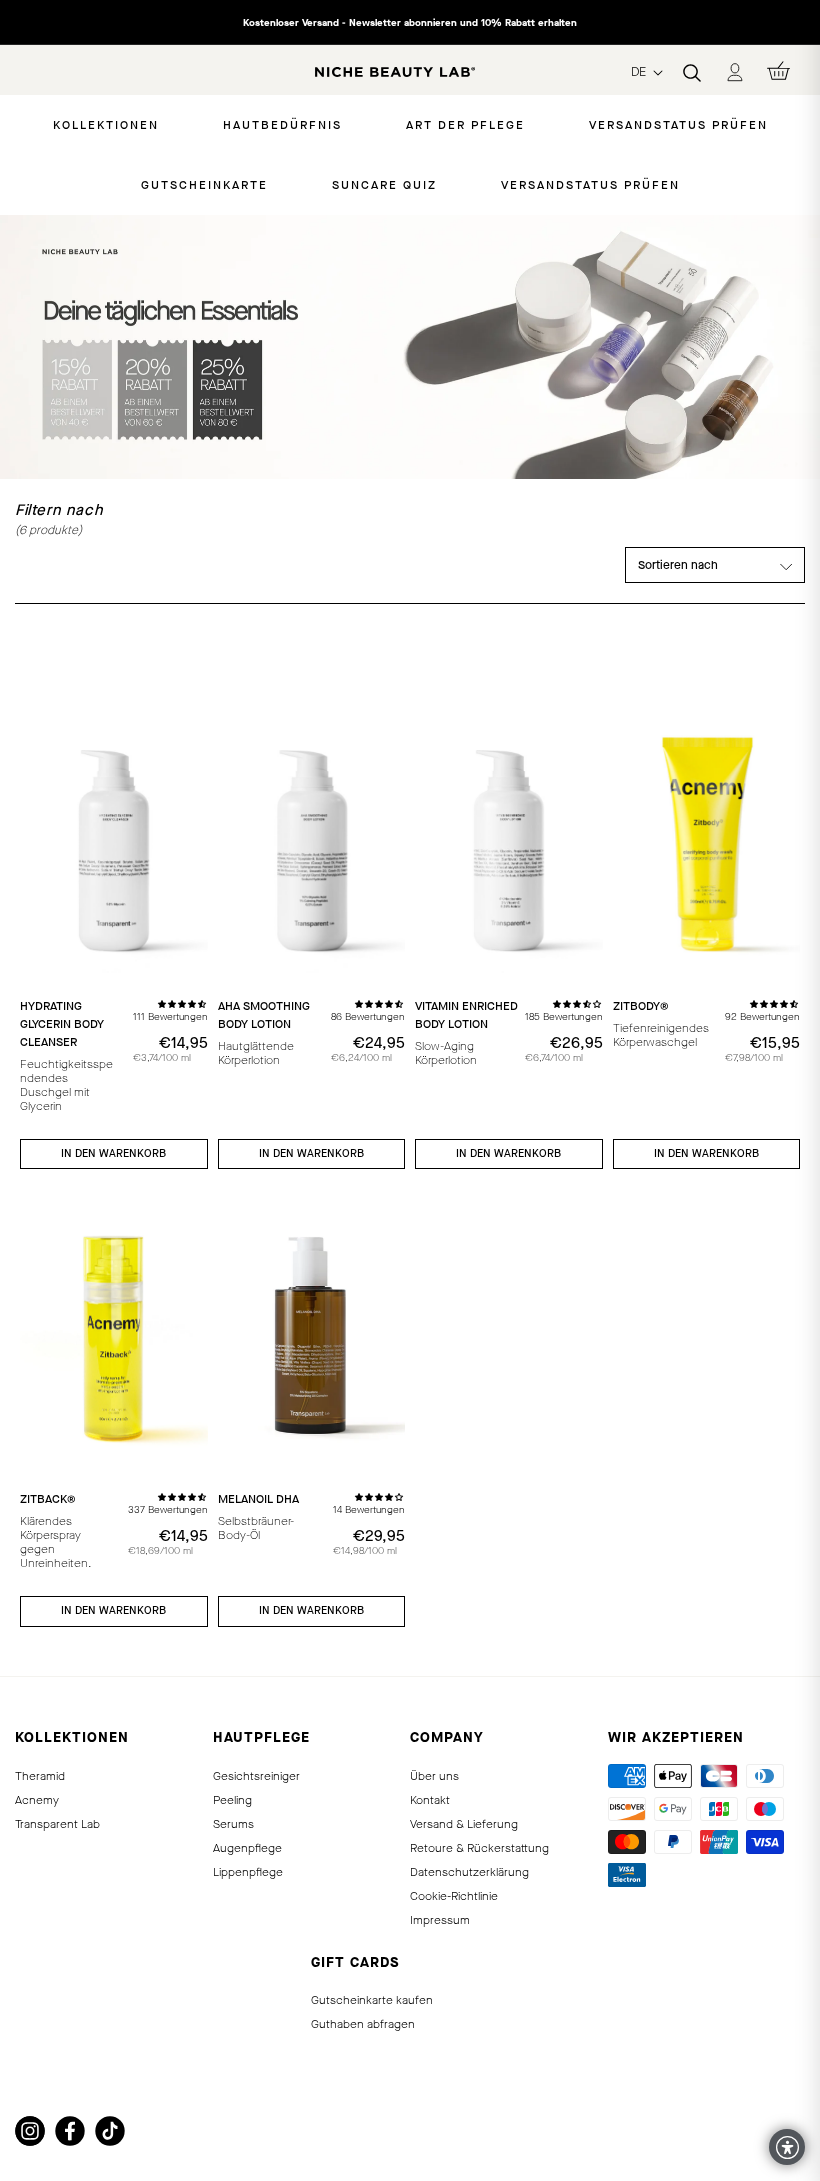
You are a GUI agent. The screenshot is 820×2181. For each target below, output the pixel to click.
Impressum (440, 1920)
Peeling (232, 1800)
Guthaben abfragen (363, 2024)
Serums (233, 1824)
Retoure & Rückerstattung (479, 1848)
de (640, 71)
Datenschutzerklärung (469, 1872)
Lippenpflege (248, 1872)
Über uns (434, 1776)
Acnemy (37, 1800)
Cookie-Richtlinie (454, 1896)
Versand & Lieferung (464, 1824)
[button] (183, 1002)
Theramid (40, 1776)
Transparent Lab (57, 1824)
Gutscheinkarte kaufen (372, 2000)
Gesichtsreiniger (256, 1776)
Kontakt (430, 1800)
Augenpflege (247, 1848)
